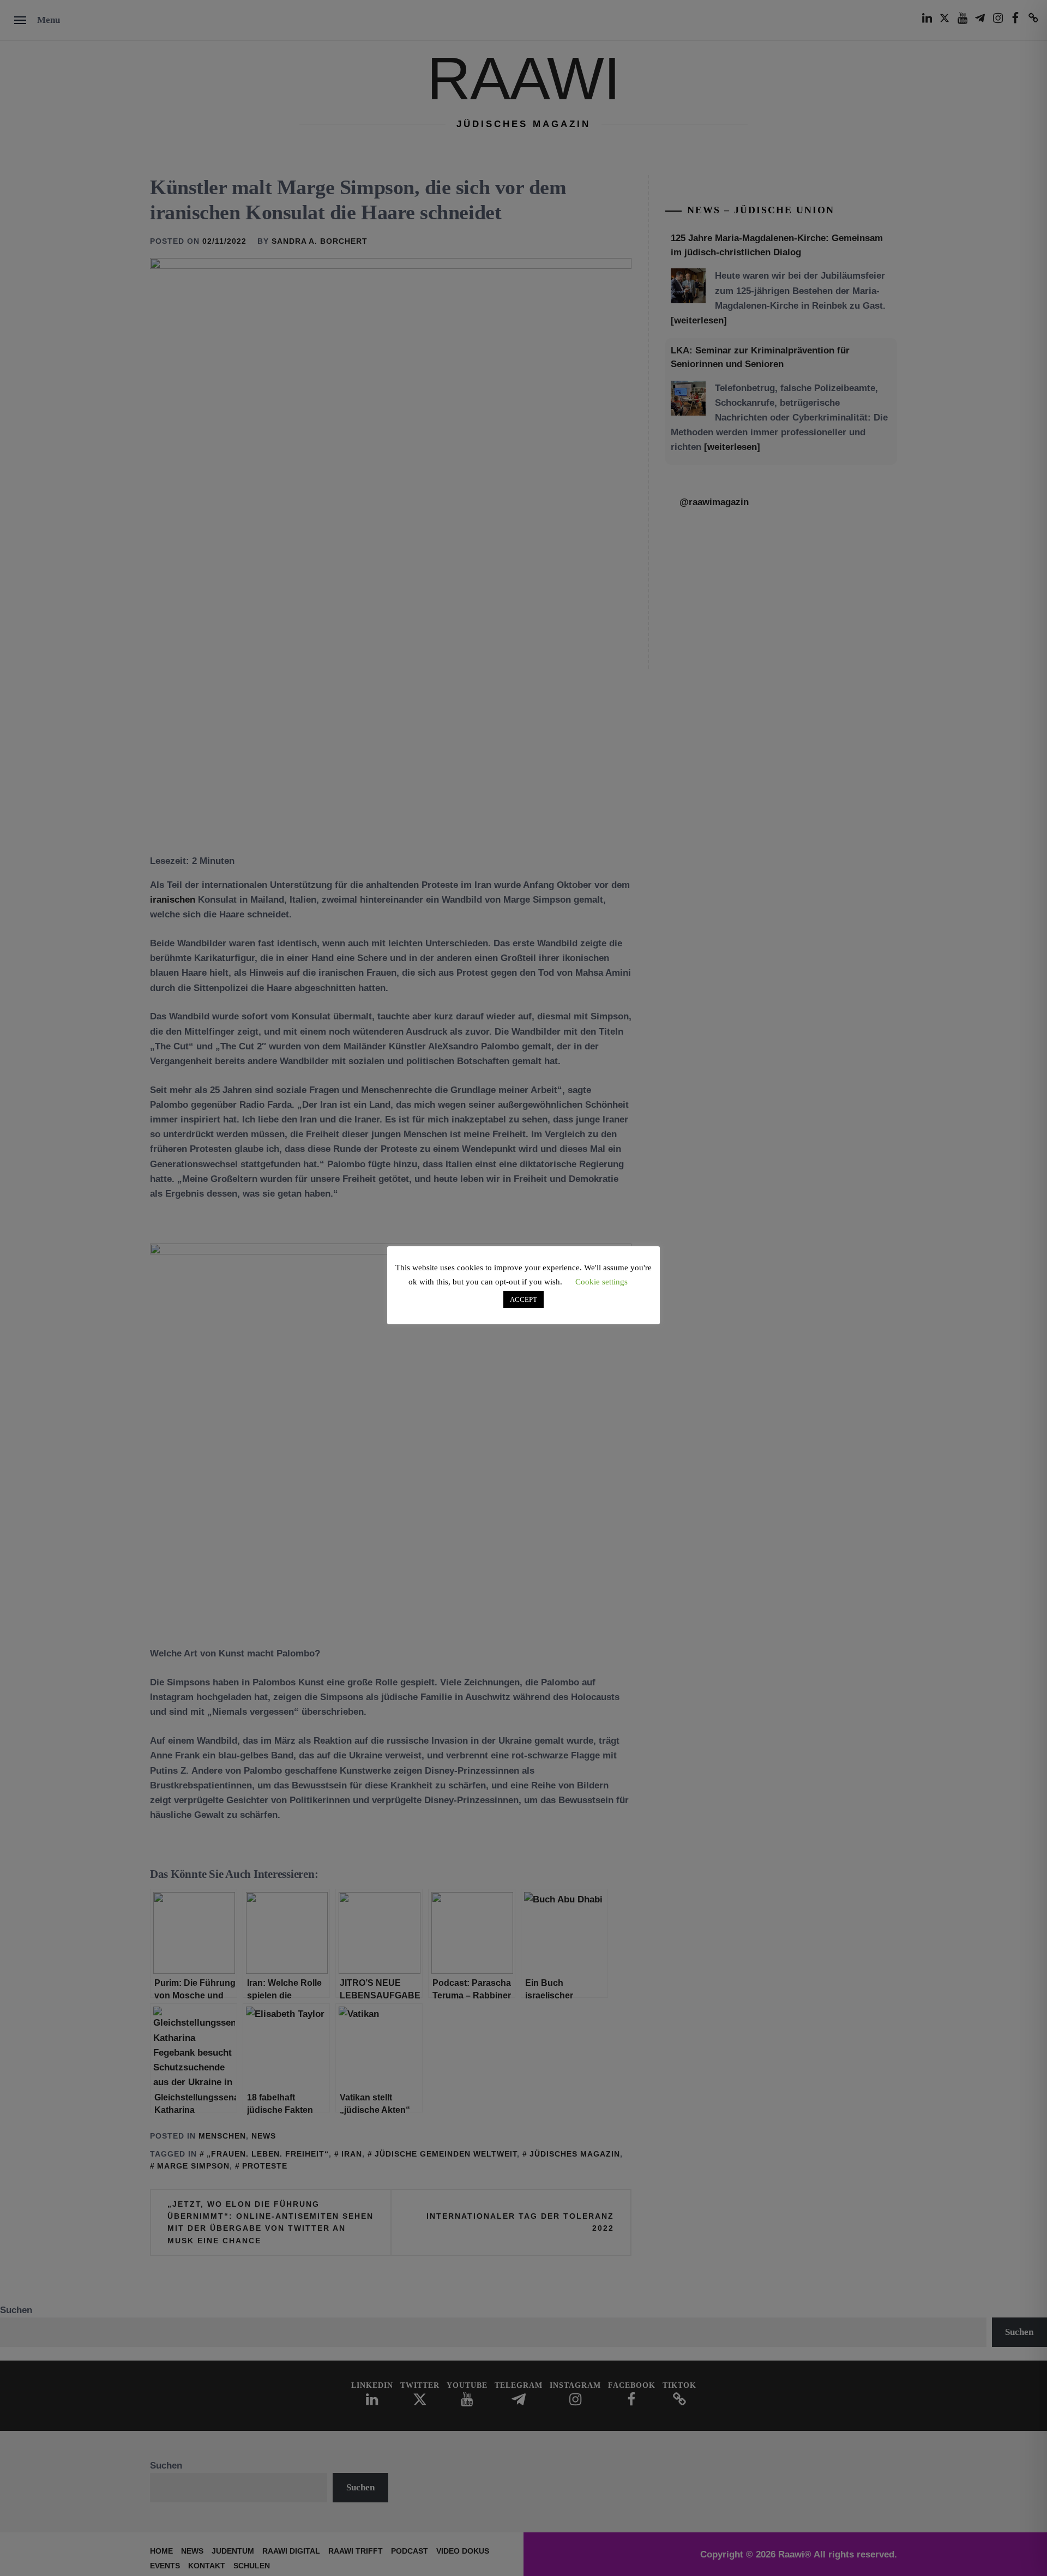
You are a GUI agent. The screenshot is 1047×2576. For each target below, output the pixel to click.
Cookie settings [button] (601, 1282)
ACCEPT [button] (523, 1299)
